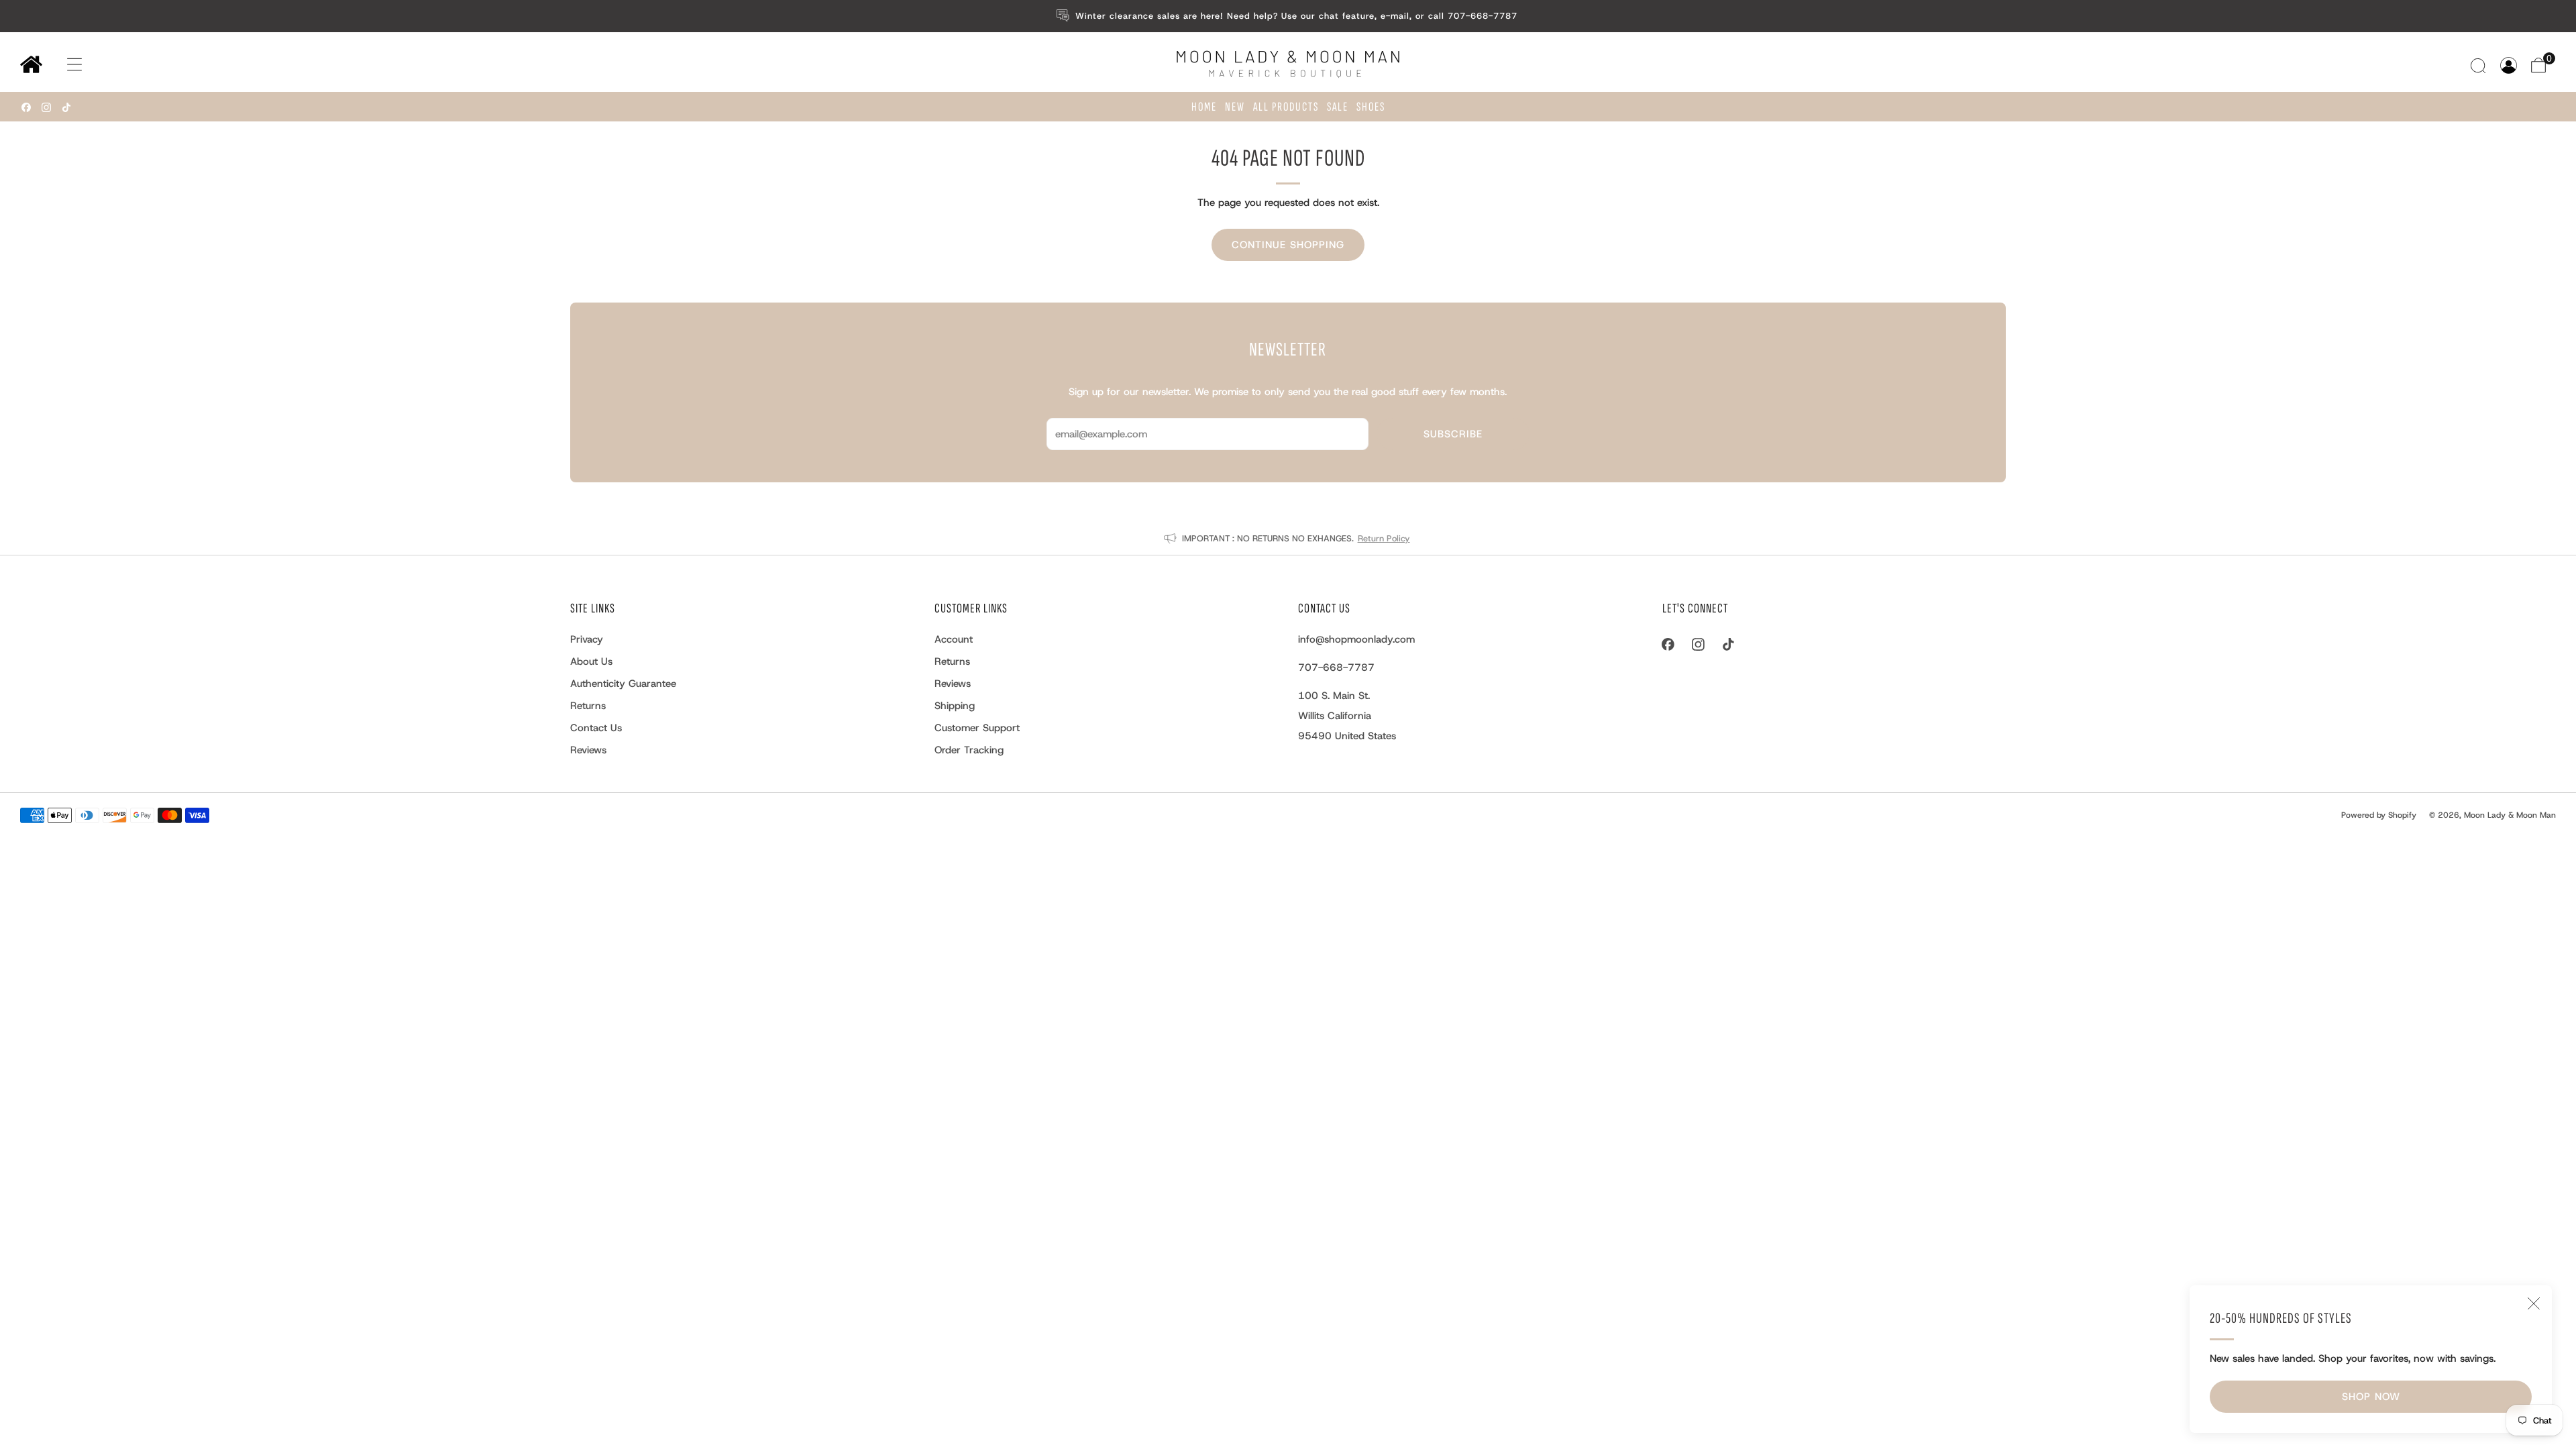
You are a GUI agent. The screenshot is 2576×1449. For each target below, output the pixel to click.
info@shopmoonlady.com (1356, 639)
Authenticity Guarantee (623, 684)
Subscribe (1453, 434)
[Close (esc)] (2534, 1303)
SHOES (1371, 107)
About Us (591, 661)
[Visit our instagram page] (46, 107)
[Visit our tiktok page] (66, 107)
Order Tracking (969, 750)
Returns (588, 706)
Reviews (588, 750)
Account (954, 639)
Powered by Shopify (2379, 815)
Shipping (955, 706)
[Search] (2480, 65)
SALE (1338, 107)
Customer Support (977, 728)
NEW (1235, 107)
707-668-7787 (1336, 667)
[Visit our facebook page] (26, 107)
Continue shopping (1288, 245)
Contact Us (596, 728)
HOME (1204, 107)
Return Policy (1384, 538)
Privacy (587, 639)
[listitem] (1288, 16)
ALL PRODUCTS (1286, 107)
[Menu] (61, 65)
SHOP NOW (2371, 1397)
